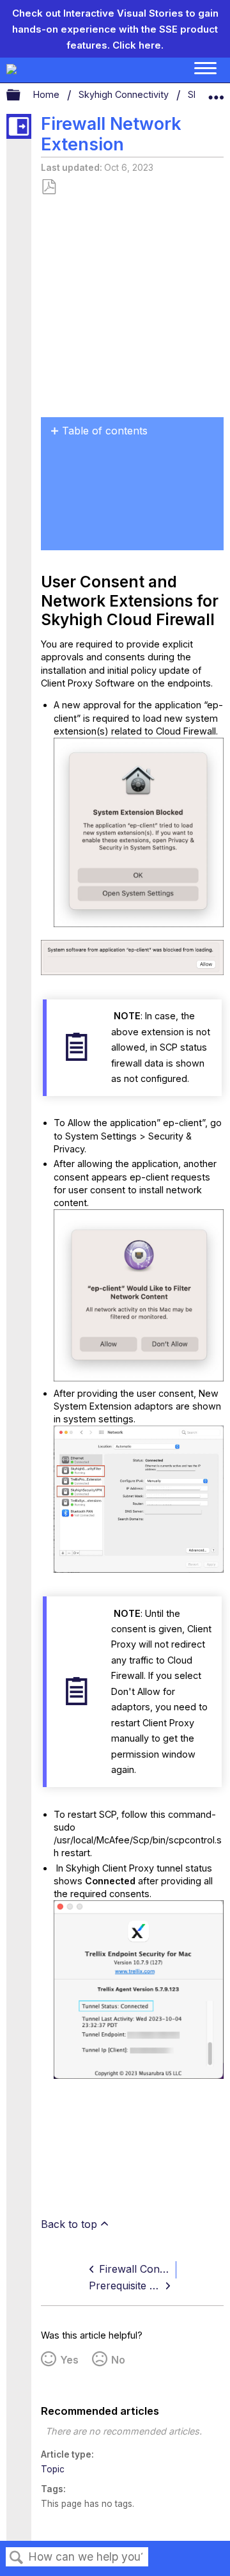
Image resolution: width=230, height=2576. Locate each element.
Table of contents (105, 431)
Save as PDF (49, 187)
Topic (53, 2469)
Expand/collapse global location (216, 92)
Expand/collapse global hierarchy (22, 95)
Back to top (69, 2224)
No (118, 2360)
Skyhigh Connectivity (125, 94)
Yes (69, 2360)
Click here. (138, 45)
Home (48, 94)
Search (17, 2558)
